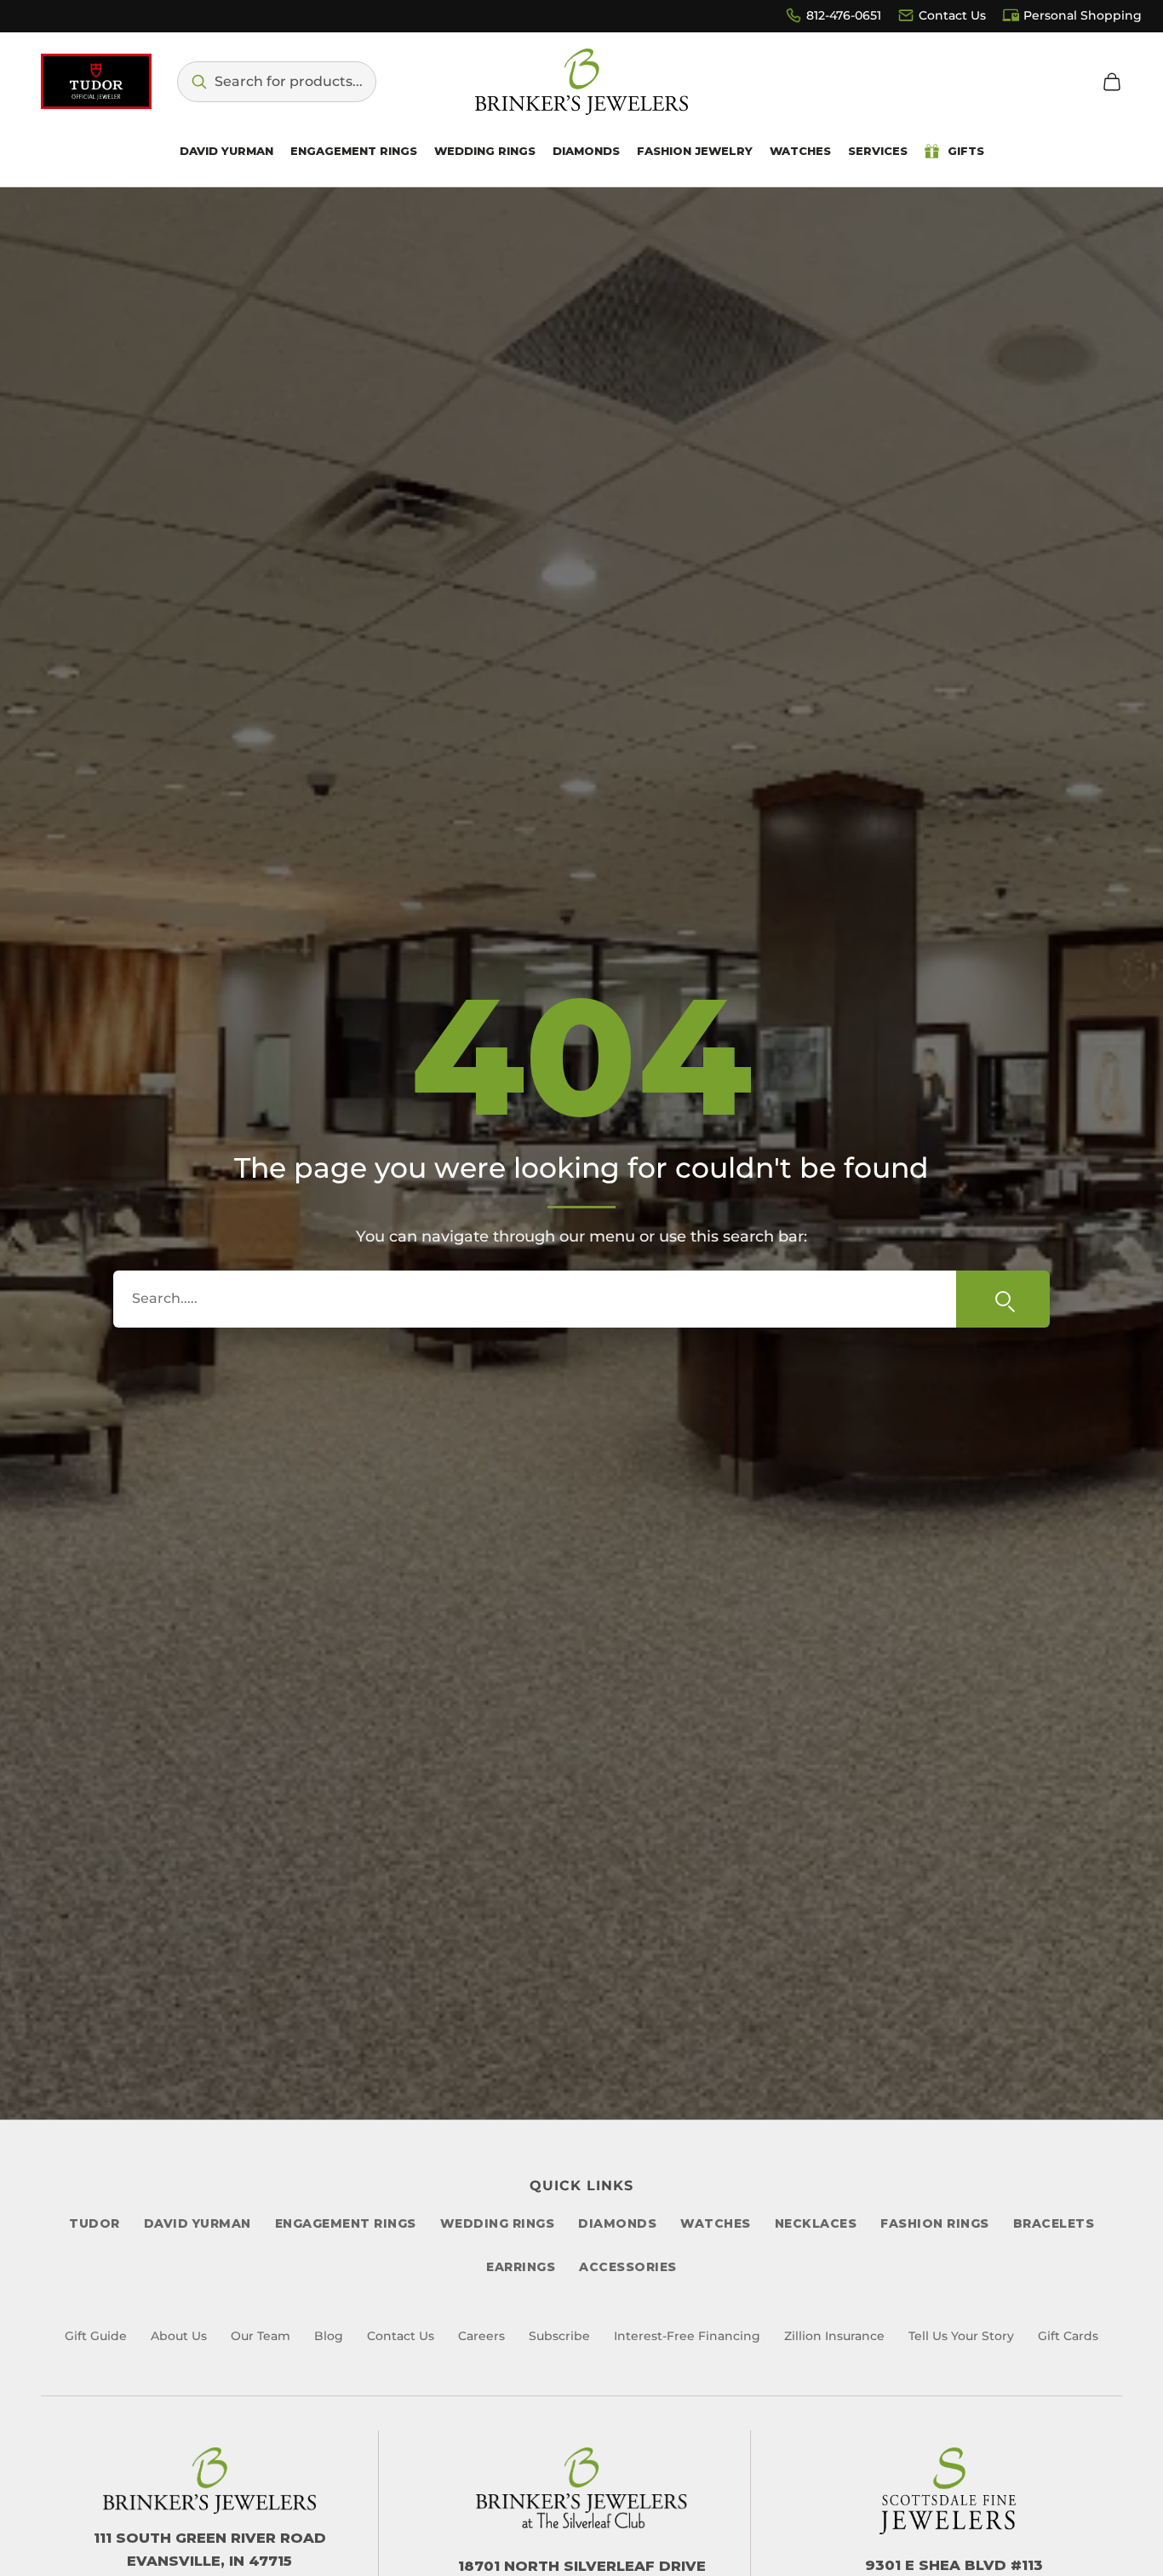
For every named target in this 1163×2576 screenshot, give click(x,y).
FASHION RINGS (935, 2223)
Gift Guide (96, 2336)
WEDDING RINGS (498, 2223)
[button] (277, 82)
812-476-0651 (844, 15)
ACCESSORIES (628, 2267)
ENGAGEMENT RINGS (346, 2223)
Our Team (261, 2336)
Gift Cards (1068, 2336)
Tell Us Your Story (961, 2336)
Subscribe (559, 2336)
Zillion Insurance (834, 2336)
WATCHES (716, 2223)
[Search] (1003, 1299)
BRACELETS (1054, 2223)
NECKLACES (816, 2223)
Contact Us (952, 15)
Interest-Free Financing (687, 2336)
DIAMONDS (617, 2223)
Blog (329, 2336)
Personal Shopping (1083, 15)
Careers (481, 2336)
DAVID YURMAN (198, 2223)
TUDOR (95, 2223)
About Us (179, 2336)
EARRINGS (521, 2267)
